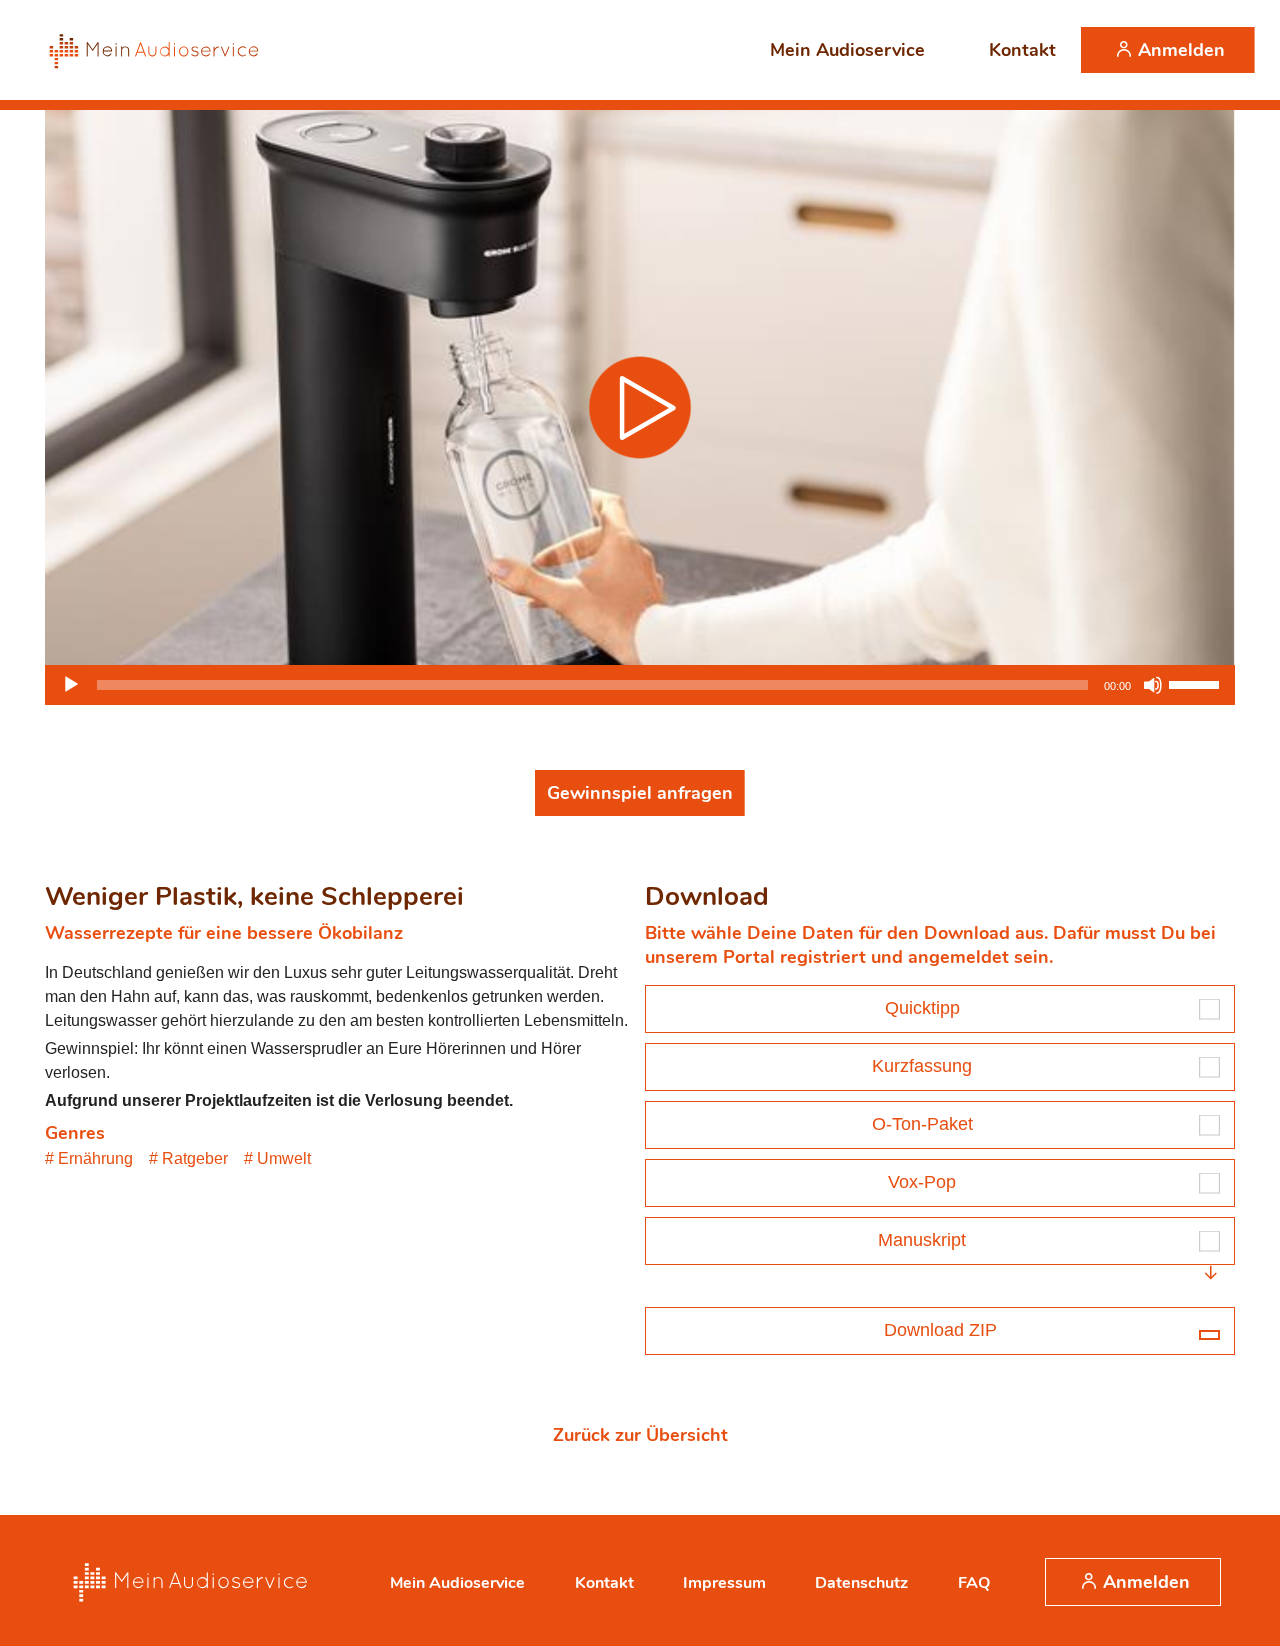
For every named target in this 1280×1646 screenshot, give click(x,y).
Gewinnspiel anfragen (640, 793)
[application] (640, 685)
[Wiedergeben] (71, 685)
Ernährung (95, 1158)
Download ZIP (940, 1330)
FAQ (974, 1583)
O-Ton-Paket (922, 1124)
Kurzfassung (922, 1066)
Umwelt (284, 1158)
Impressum (724, 1583)
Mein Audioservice (847, 50)
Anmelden (1181, 50)
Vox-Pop (922, 1182)
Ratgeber (195, 1158)
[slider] (1197, 683)
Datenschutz (861, 1583)
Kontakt (1022, 50)
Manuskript (922, 1240)
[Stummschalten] (1153, 685)
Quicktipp (922, 1008)
